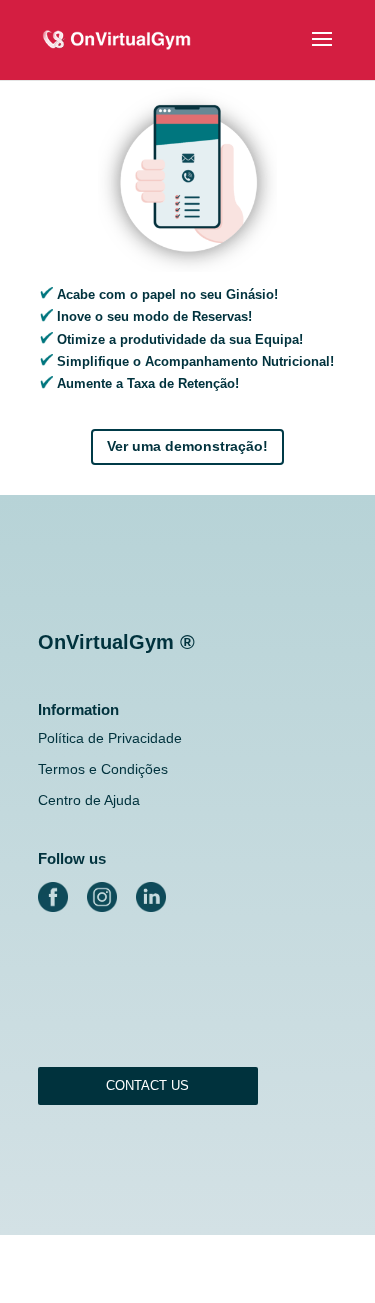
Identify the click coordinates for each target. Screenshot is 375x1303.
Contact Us (147, 1085)
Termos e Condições (103, 769)
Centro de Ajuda (89, 800)
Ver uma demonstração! (187, 446)
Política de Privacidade (110, 738)
